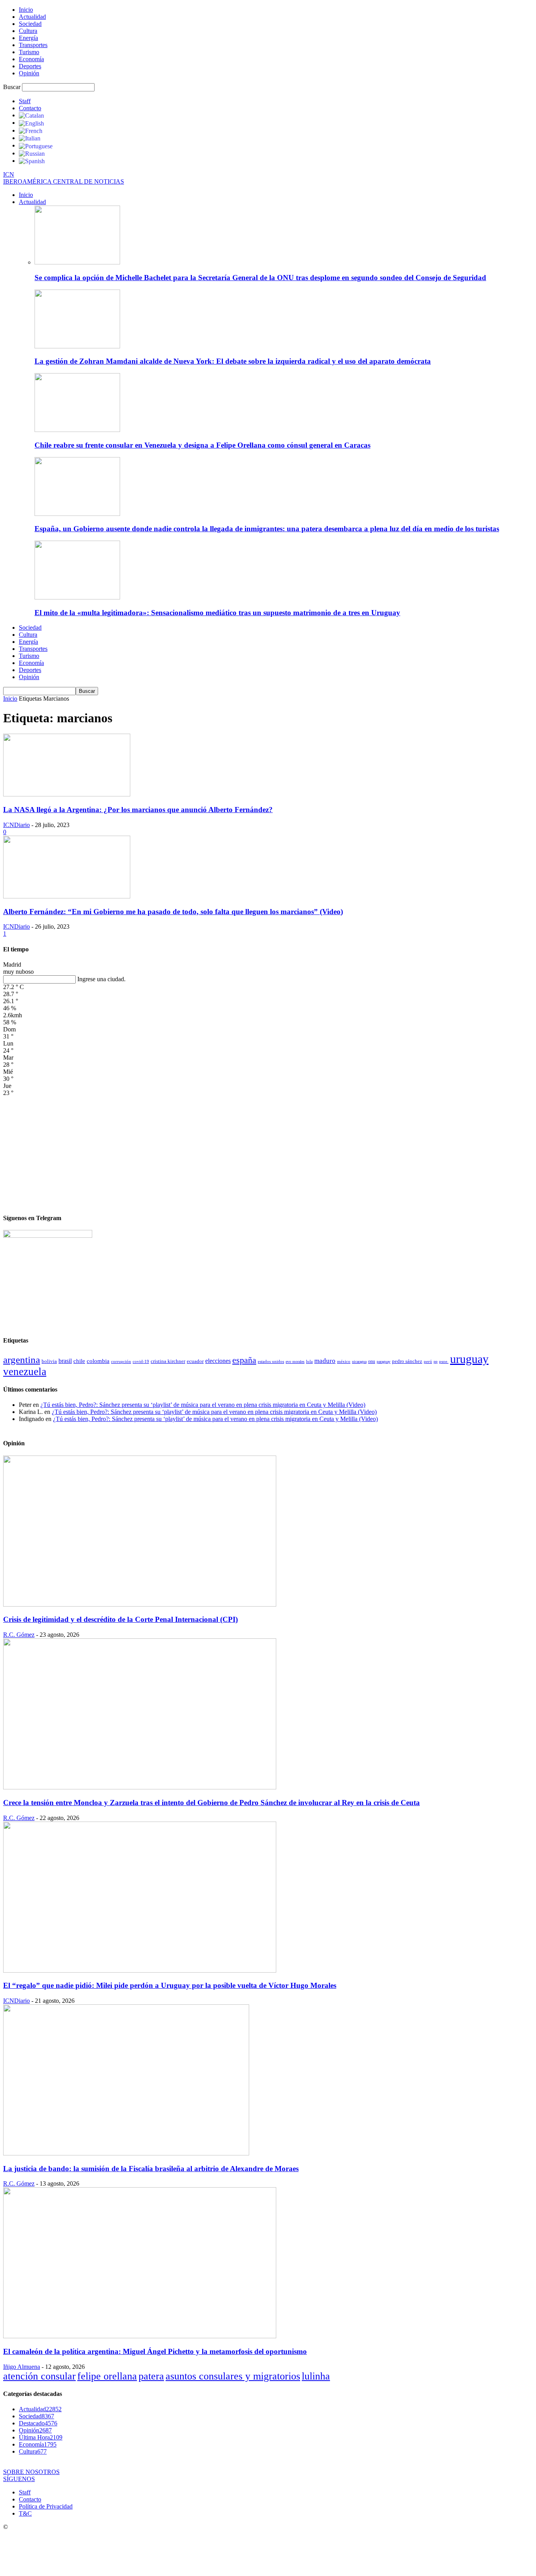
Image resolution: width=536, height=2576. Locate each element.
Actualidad (32, 17)
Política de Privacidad (46, 2506)
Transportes (33, 45)
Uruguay (469, 1359)
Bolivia (49, 1361)
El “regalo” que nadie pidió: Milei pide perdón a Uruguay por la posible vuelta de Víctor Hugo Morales (170, 1985)
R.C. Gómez (19, 1635)
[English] (31, 123)
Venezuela (25, 1372)
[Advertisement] (268, 1151)
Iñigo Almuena (22, 2367)
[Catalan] (31, 115)
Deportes (30, 66)
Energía (28, 38)
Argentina (22, 1360)
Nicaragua (359, 1362)
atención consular (39, 2376)
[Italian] (30, 138)
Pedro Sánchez (407, 1361)
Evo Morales (295, 1362)
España (244, 1360)
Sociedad (30, 24)
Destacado (38, 2423)
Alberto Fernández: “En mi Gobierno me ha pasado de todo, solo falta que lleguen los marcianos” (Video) (173, 912)
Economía (31, 59)
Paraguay (384, 1362)
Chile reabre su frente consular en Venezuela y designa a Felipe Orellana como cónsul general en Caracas (202, 445)
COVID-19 (141, 1361)
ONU (372, 1362)
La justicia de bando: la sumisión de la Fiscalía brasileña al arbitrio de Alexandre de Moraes (151, 2169)
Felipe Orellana (107, 2376)
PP (436, 1362)
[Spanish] (32, 161)
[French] (31, 130)
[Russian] (32, 153)
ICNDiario (16, 825)
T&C (25, 2513)
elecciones (218, 1361)
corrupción (121, 1362)
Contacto (30, 108)
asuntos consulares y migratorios (233, 2376)
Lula (309, 1361)
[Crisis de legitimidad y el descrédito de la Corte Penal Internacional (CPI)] (140, 1604)
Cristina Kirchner (168, 1361)
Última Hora (41, 2437)
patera (151, 2376)
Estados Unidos (271, 1361)
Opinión (29, 73)
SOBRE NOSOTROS (31, 2472)
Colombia (98, 1361)
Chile (79, 1361)
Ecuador (195, 1361)
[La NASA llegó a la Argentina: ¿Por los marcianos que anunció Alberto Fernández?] (67, 794)
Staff (25, 101)
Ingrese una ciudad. (101, 979)
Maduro (325, 1361)
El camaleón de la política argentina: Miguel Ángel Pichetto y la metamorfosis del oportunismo (155, 2351)
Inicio (26, 10)
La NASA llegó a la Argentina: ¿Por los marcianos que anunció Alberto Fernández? (138, 810)
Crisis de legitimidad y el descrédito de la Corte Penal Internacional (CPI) (120, 1619)
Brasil (65, 1361)
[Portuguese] (36, 145)
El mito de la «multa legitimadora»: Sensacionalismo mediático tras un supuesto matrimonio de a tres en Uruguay (217, 613)
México (344, 1361)
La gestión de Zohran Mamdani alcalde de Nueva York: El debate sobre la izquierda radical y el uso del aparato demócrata (233, 361)
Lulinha (316, 2376)
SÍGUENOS (19, 2479)
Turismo (29, 52)
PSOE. (444, 1361)
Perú (428, 1362)
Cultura (28, 31)
